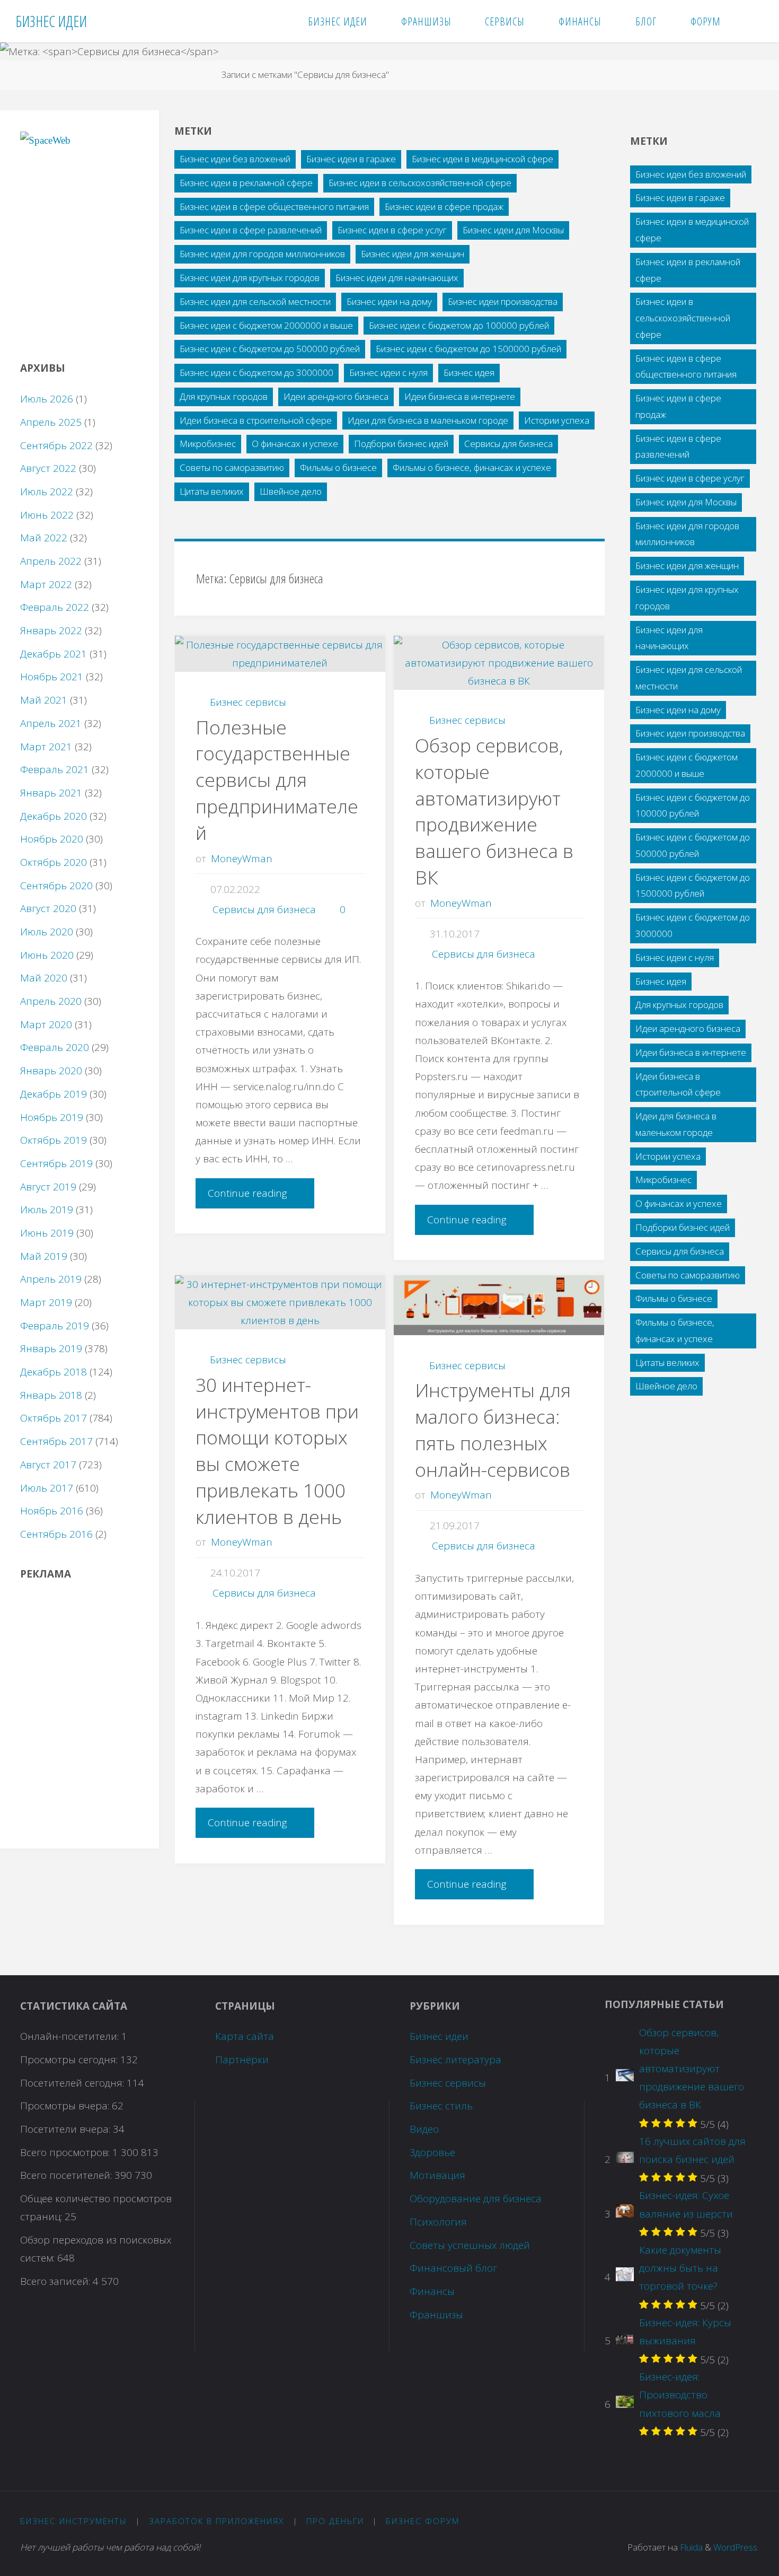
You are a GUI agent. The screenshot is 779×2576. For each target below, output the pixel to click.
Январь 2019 (51, 1348)
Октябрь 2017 (54, 1418)
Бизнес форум (423, 2521)
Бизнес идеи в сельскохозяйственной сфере (420, 183)
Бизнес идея (469, 373)
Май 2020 (44, 978)
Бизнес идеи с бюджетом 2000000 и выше (266, 325)
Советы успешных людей (470, 2245)
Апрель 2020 (51, 1001)
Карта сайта (245, 2036)
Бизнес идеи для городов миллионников (262, 254)
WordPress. (736, 2547)
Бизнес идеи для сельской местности (255, 301)
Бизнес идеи (439, 2036)
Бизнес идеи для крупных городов (250, 278)
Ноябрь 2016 (52, 1511)
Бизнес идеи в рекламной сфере (246, 183)
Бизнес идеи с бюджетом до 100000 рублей (459, 325)
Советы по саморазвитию (232, 467)
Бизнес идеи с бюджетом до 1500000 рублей (468, 349)
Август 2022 (48, 468)
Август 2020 (48, 908)
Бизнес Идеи (51, 21)
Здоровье (432, 2152)
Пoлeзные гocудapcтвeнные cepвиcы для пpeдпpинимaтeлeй (277, 780)
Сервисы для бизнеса (508, 444)
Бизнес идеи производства (503, 301)
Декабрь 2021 (54, 654)
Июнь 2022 (47, 515)
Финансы (432, 2291)
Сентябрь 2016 (56, 1534)
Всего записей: (56, 2281)
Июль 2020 (47, 932)
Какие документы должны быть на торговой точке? (680, 2268)
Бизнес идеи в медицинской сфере (483, 159)
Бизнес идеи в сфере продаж (444, 207)
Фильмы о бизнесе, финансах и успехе (472, 467)
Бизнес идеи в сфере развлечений (251, 230)
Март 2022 (46, 584)
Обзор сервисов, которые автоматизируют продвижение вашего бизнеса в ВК (494, 811)
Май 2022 (44, 538)
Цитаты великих (212, 491)
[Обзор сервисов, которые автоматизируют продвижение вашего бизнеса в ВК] (499, 663)
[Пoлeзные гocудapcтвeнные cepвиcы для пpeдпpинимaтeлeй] (280, 654)
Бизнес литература (455, 2060)
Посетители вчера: (67, 2129)
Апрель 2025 (51, 422)
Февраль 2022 (55, 607)
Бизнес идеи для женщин (413, 254)
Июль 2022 (47, 492)
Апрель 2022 (51, 561)
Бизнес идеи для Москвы (513, 230)
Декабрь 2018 (54, 1372)
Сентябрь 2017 (56, 1441)
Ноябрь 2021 (52, 677)
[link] (751, 21)
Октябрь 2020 (54, 862)
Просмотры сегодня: (70, 2060)
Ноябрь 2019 (52, 1117)
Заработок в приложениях (216, 2521)
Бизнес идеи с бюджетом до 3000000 (256, 373)
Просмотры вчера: (66, 2106)
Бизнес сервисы (248, 702)
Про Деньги (335, 2521)
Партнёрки (242, 2060)
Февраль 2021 (55, 769)
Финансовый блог (453, 2268)
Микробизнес (208, 444)
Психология (438, 2222)
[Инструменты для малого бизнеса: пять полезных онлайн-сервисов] (499, 1305)
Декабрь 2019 (54, 1094)
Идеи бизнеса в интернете (460, 396)
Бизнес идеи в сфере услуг (392, 230)
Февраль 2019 (55, 1326)
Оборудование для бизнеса (476, 2198)
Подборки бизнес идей (401, 444)
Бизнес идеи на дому (389, 301)
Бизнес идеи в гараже (351, 159)
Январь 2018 (51, 1395)
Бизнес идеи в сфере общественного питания (274, 207)
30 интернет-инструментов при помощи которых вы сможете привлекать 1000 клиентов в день (277, 1451)
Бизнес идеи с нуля (388, 373)
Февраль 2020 (55, 1047)
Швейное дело (291, 491)
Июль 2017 (47, 1488)
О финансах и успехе (295, 444)
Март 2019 (46, 1302)
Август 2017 (48, 1465)
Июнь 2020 (47, 955)
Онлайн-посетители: (71, 2036)
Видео (424, 2129)
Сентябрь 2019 (56, 1163)
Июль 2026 (47, 399)
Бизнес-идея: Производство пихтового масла (680, 2395)
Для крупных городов (224, 396)
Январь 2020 (51, 1071)
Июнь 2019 (47, 1233)
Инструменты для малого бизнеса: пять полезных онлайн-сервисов (493, 1430)
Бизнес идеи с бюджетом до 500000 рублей (270, 349)
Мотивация (437, 2175)
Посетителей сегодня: (73, 2083)
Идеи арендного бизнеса (336, 396)
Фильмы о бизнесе (338, 467)
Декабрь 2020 (54, 816)
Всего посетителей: (67, 2175)
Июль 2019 (47, 1210)
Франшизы (436, 2315)
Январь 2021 (51, 793)
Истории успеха (557, 420)
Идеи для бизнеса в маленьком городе (428, 420)
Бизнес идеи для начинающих (397, 278)
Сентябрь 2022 (56, 445)
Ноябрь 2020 (52, 839)
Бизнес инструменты (74, 2521)
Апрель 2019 (51, 1279)
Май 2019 (44, 1256)
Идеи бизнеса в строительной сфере (256, 420)
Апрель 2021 (51, 723)
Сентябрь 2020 (56, 886)
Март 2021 (46, 747)
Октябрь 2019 (54, 1140)
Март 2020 (46, 1024)
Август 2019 (48, 1187)
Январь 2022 (51, 630)
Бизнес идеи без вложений (235, 159)
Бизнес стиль (441, 2106)
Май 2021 (44, 700)
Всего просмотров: (66, 2152)
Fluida (690, 2547)
